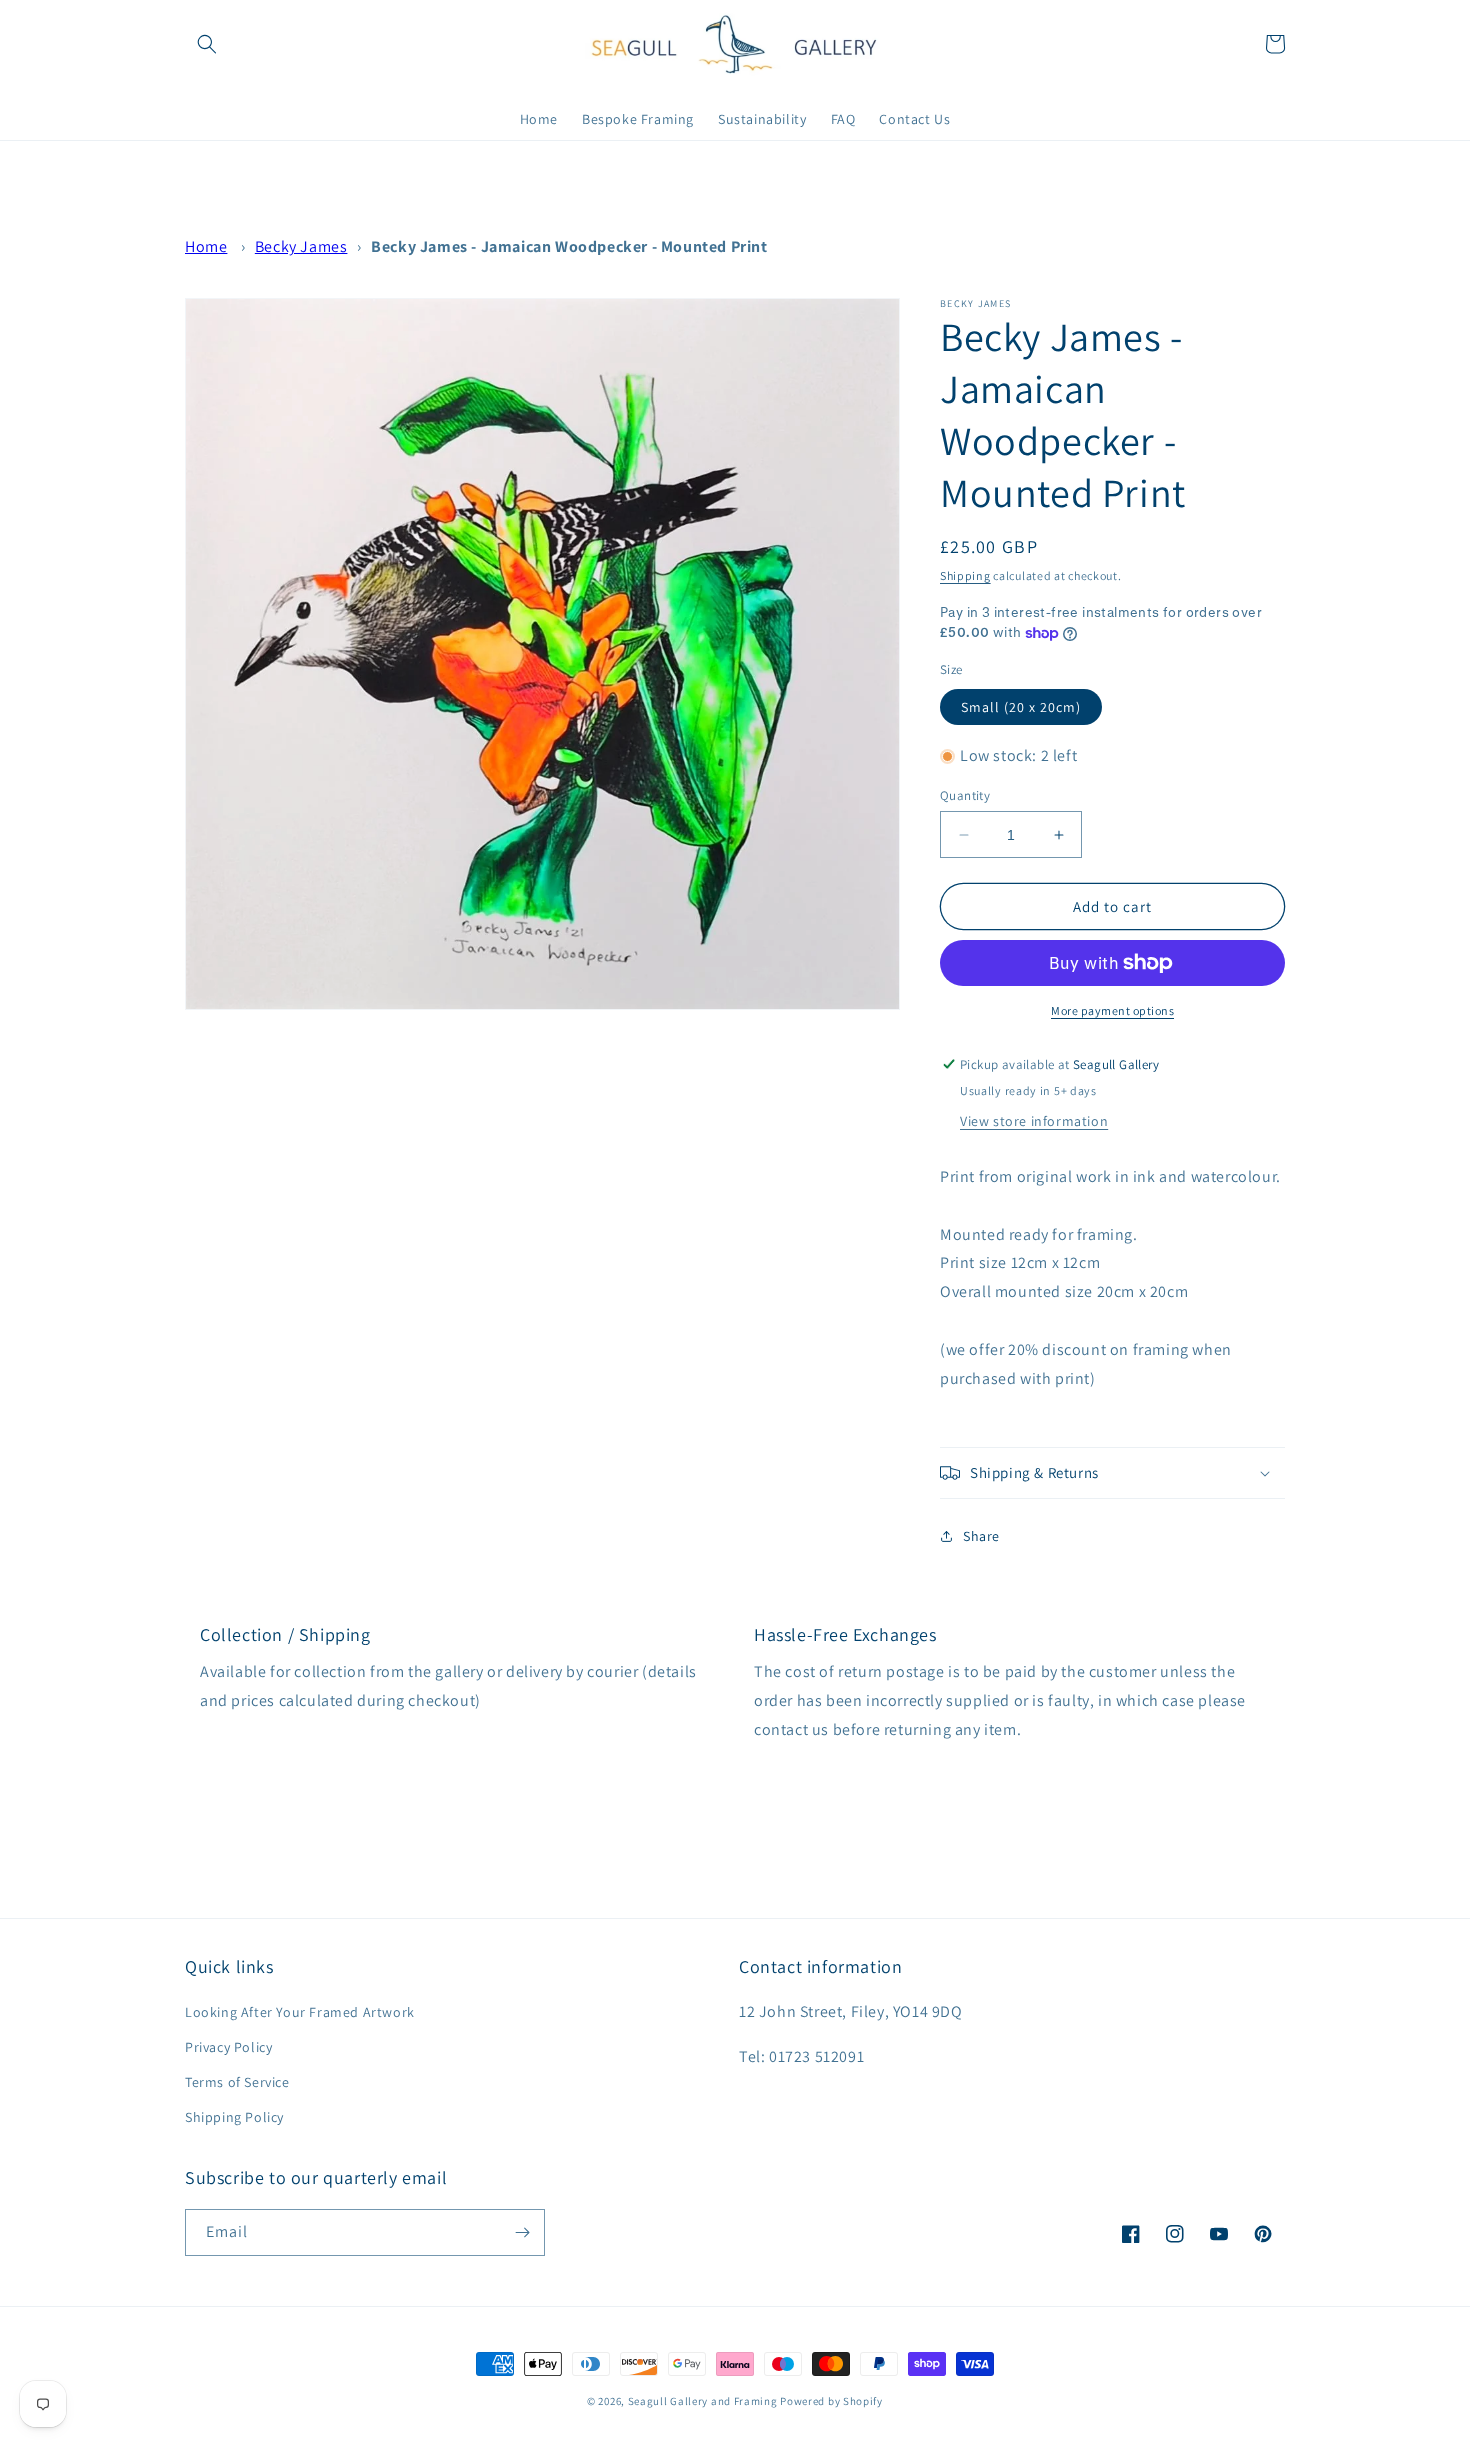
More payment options (1112, 1010)
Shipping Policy (234, 2117)
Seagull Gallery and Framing (703, 2401)
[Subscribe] (522, 2232)
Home (206, 246)
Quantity (965, 795)
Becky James (301, 246)
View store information (1034, 1121)
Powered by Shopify (831, 2401)
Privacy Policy (228, 2047)
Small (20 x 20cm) (1021, 707)
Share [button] (981, 1536)
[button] (207, 44)
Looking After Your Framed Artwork (300, 2012)
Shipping (965, 575)
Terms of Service (237, 2082)
